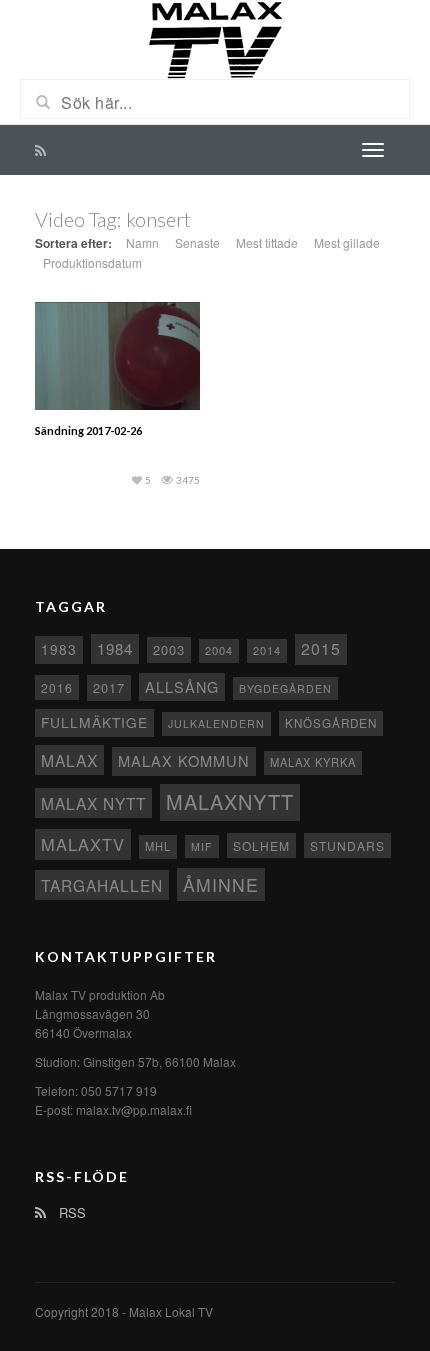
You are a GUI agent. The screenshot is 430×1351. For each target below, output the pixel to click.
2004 (219, 650)
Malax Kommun (184, 760)
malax (69, 760)
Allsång (182, 686)
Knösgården (331, 723)
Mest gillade (347, 242)
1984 (115, 648)
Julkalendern (216, 723)
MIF (202, 846)
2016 (57, 687)
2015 (321, 648)
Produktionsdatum (92, 262)
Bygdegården (285, 688)
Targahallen (102, 885)
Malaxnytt (230, 801)
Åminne (221, 884)
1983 (59, 649)
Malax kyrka (313, 762)
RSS (70, 1212)
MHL (158, 846)
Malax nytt (93, 803)
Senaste (197, 242)
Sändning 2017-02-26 (88, 430)
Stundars (347, 845)
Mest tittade (267, 242)
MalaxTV (83, 844)
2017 (109, 687)
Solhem (261, 845)
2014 (267, 650)
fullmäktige (94, 722)
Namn (142, 242)
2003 (169, 649)
